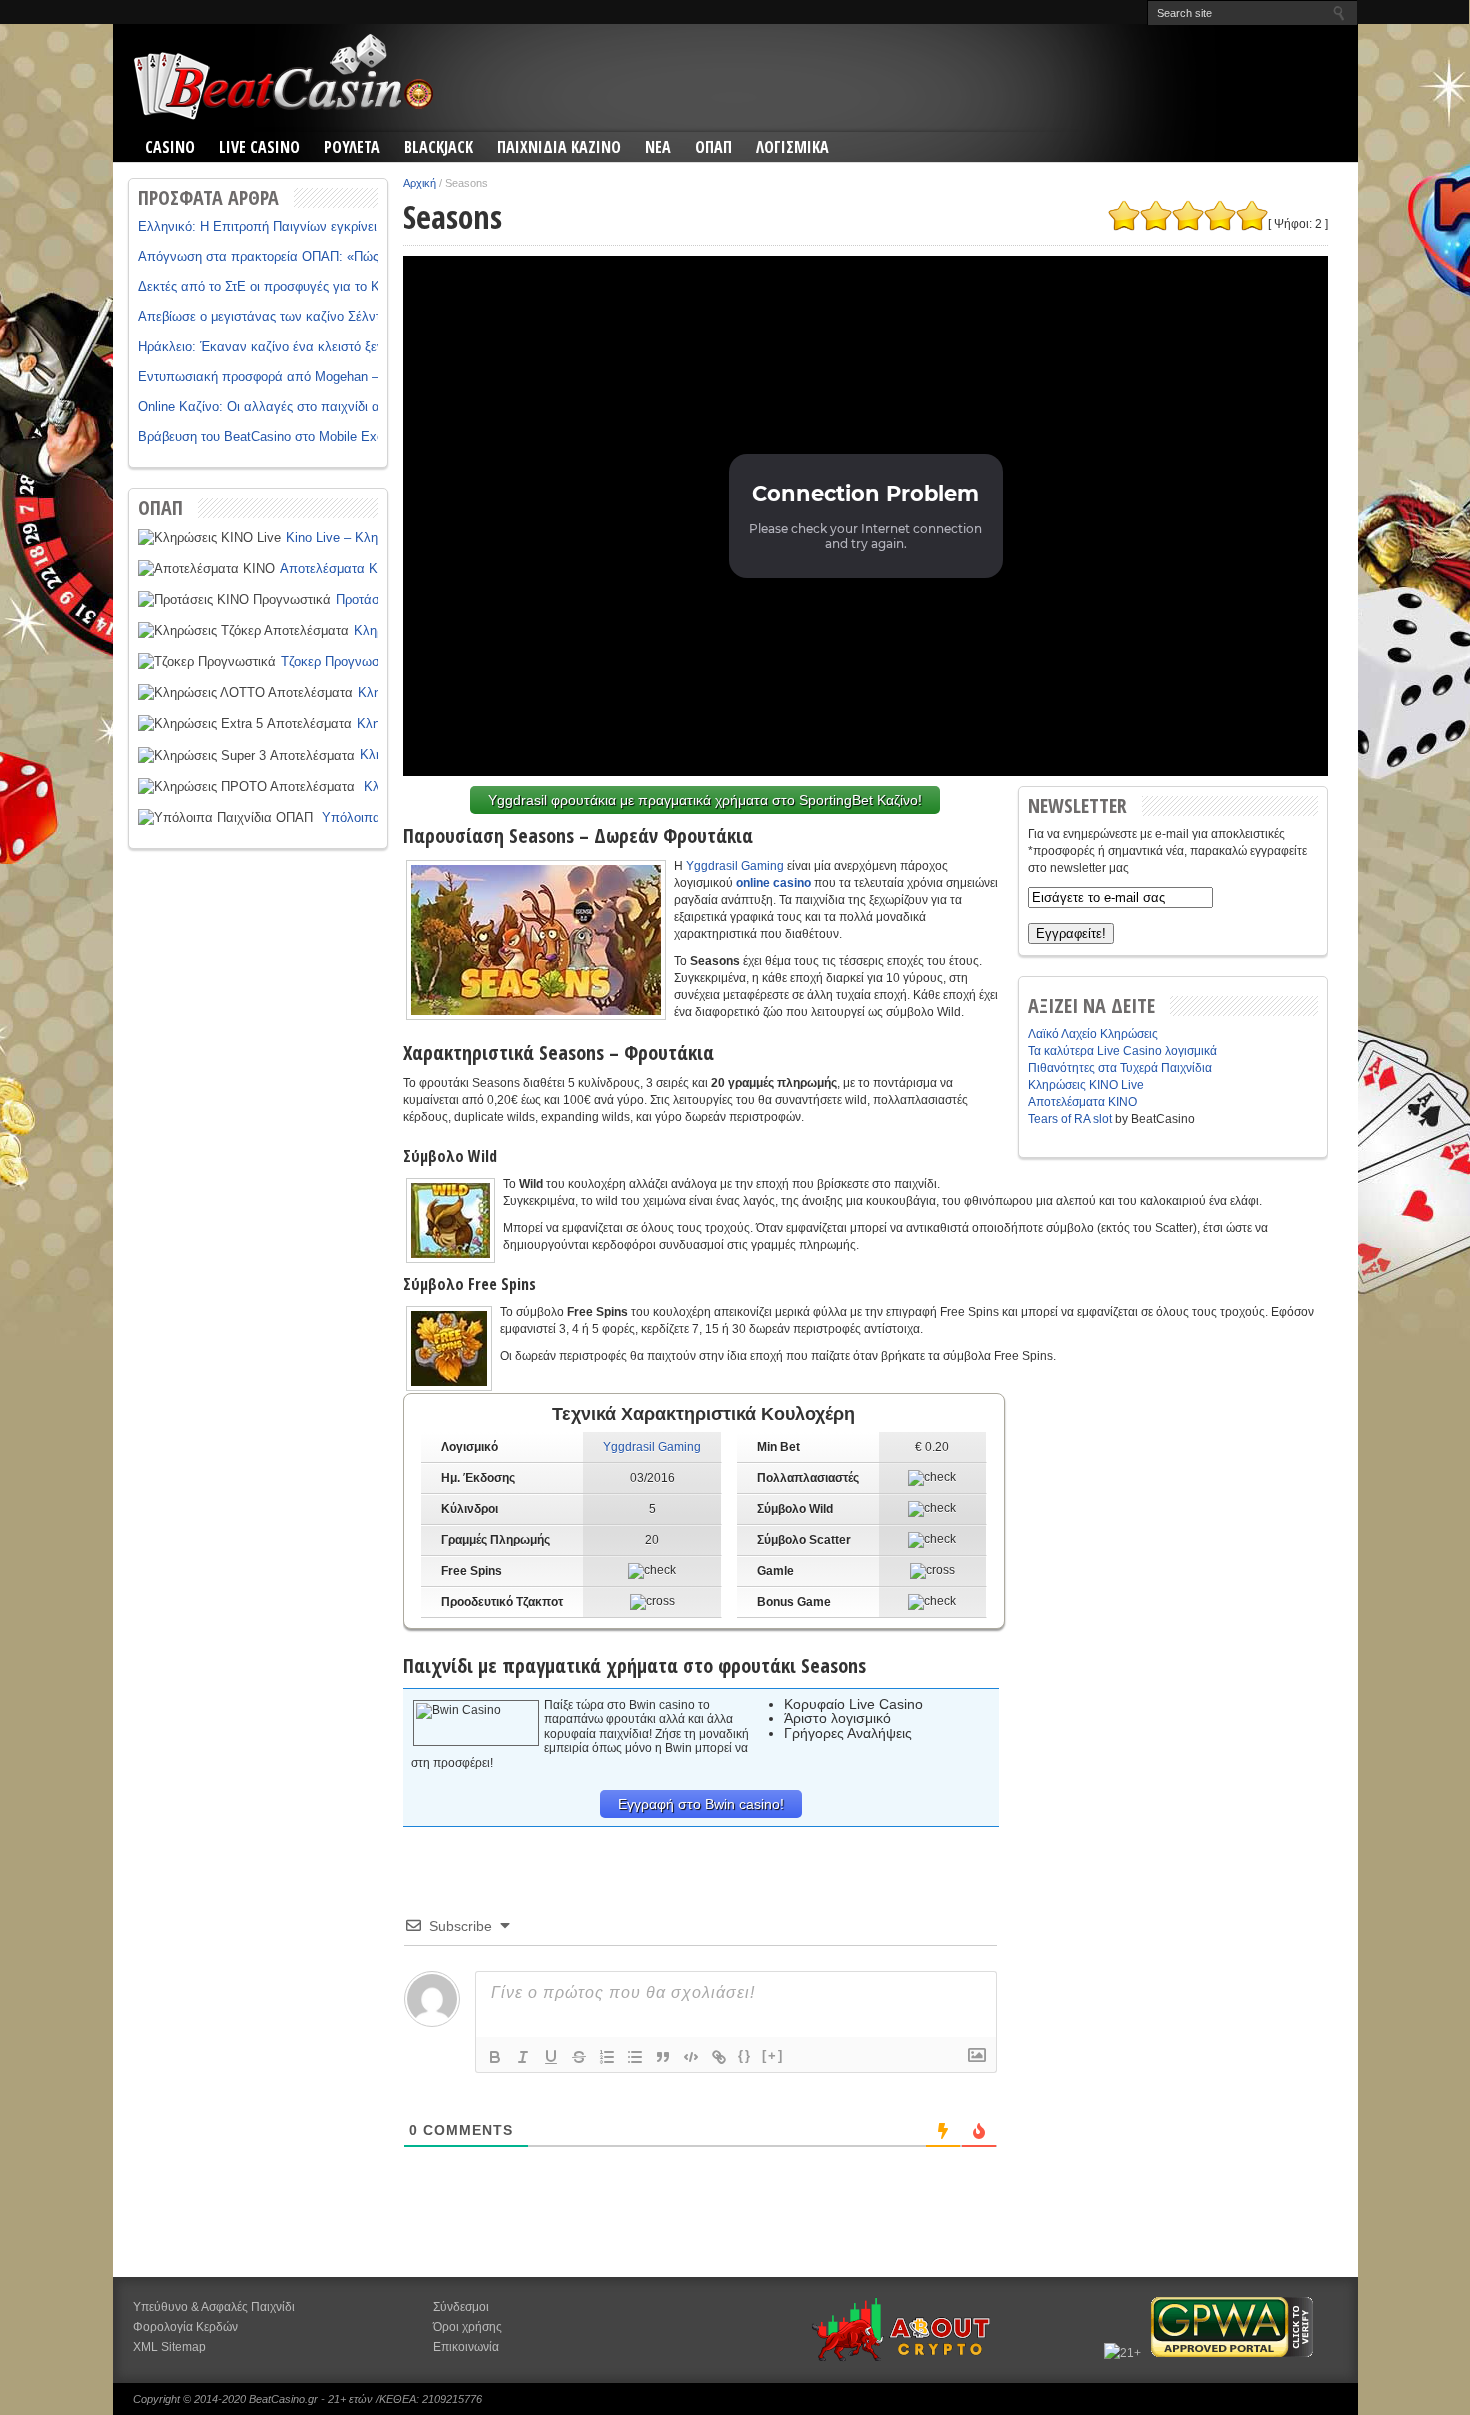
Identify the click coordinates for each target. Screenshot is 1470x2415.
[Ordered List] (607, 2057)
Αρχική (419, 183)
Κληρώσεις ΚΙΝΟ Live (1086, 1085)
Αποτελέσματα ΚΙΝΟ (340, 568)
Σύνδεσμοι (461, 2307)
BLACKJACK (438, 147)
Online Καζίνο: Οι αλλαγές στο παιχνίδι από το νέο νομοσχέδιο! (324, 406)
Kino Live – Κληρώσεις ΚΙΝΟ (370, 537)
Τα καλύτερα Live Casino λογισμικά (1122, 1051)
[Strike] (579, 2057)
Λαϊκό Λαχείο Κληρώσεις (1093, 1034)
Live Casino (259, 147)
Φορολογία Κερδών (185, 2327)
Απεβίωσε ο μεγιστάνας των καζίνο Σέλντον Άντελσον (296, 316)
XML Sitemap (169, 2347)
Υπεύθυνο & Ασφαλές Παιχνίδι (214, 2307)
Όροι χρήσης (467, 2327)
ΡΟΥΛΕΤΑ (352, 147)
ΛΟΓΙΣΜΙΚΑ (792, 147)
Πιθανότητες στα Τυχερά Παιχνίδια (1120, 1068)
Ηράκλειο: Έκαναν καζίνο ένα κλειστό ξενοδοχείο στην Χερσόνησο (333, 346)
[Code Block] (691, 2057)
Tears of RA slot (1070, 1119)
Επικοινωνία (466, 2347)
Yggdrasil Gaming (735, 866)
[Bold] (495, 2057)
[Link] (719, 2057)
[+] (773, 2055)
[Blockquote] (663, 2057)
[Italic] (523, 2057)
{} (745, 2055)
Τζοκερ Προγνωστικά (342, 661)
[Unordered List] (635, 2057)
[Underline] (551, 2057)
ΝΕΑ (658, 147)
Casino (170, 147)
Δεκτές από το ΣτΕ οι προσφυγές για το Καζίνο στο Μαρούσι (314, 286)
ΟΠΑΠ (713, 147)
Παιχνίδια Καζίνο (559, 147)
